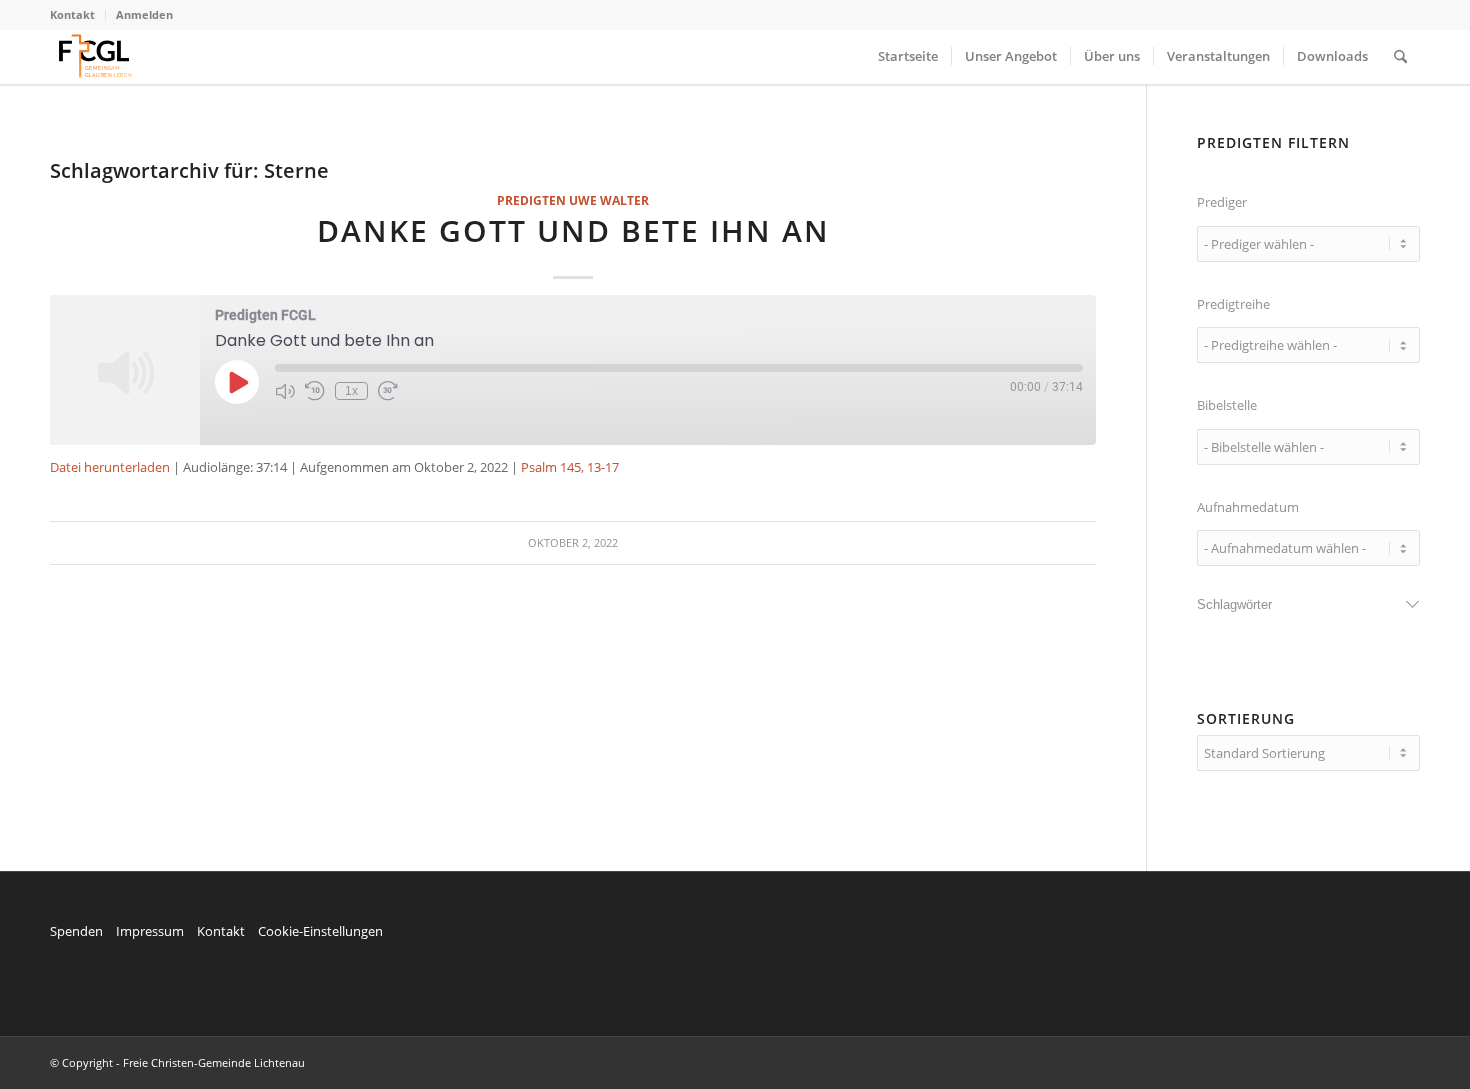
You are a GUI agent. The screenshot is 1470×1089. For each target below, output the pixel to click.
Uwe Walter (609, 200)
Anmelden (144, 14)
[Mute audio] (285, 391)
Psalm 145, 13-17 (570, 467)
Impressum (150, 931)
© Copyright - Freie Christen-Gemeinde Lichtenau (177, 1062)
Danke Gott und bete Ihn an (573, 230)
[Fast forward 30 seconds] (388, 391)
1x (351, 391)
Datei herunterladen (110, 467)
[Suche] (1400, 56)
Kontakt (72, 14)
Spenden (76, 931)
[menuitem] (78, 15)
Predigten (531, 200)
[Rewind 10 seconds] (315, 391)
